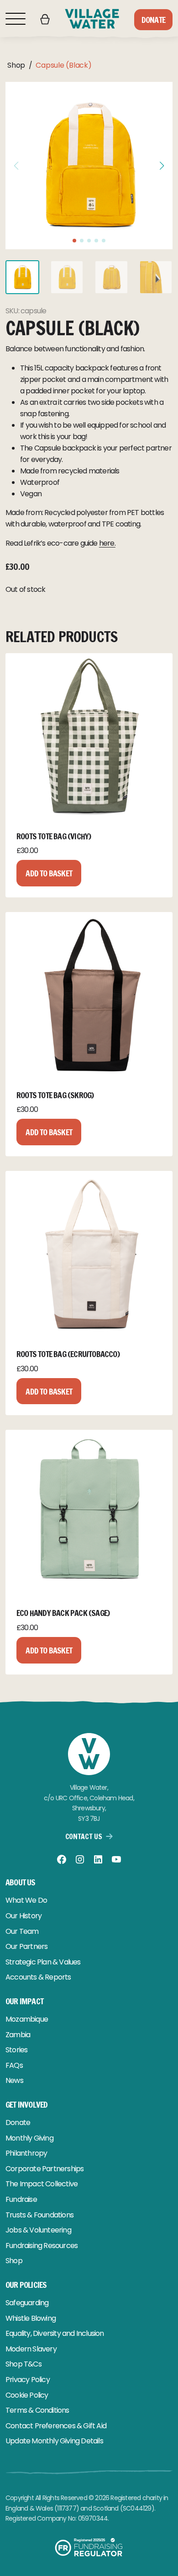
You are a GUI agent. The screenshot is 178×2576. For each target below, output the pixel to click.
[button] (162, 166)
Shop (16, 65)
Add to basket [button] (49, 873)
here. (107, 543)
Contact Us (84, 1836)
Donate (153, 20)
